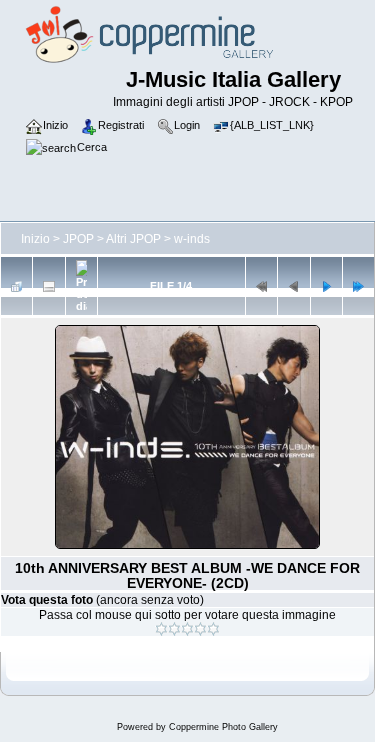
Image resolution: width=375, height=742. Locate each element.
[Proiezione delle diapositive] (81, 286)
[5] (213, 629)
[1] (161, 629)
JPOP (78, 239)
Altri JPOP (133, 239)
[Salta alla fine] (358, 286)
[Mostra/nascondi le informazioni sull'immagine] (48, 286)
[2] (174, 629)
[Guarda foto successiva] (326, 286)
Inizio (35, 239)
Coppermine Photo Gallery (223, 727)
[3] (187, 629)
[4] (200, 629)
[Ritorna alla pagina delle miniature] (16, 286)
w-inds (192, 239)
